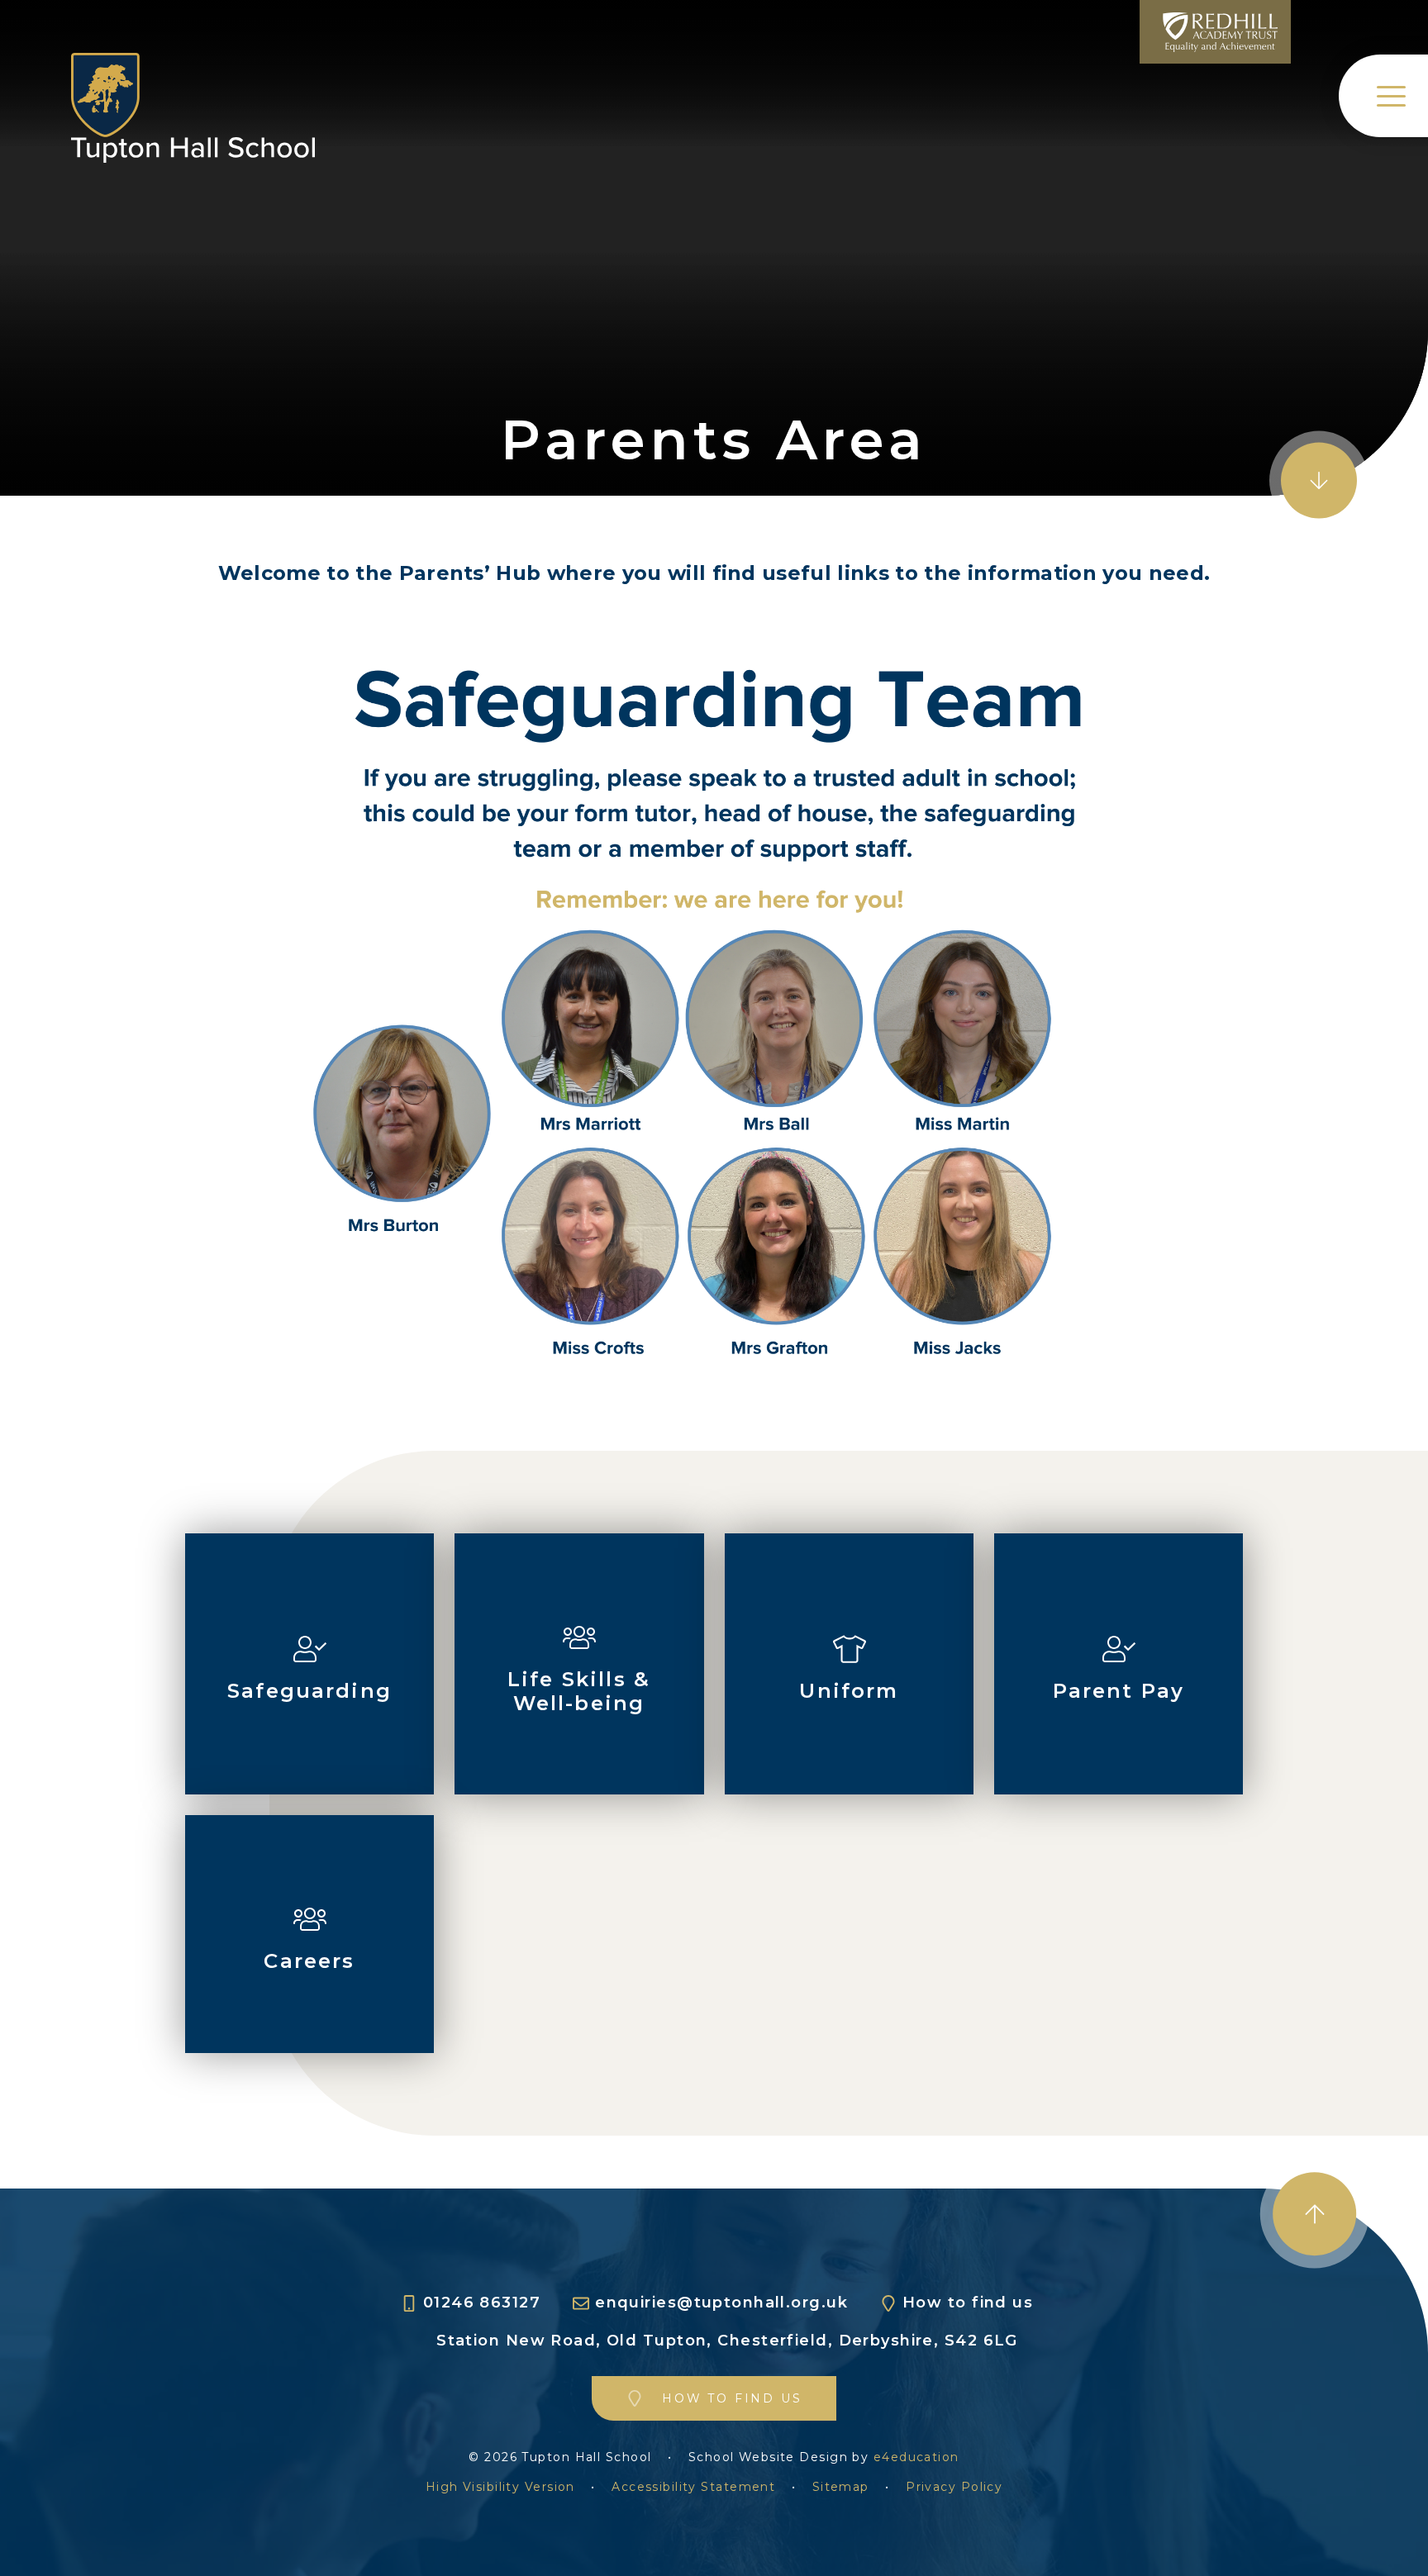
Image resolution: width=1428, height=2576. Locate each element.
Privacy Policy (954, 2487)
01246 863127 (482, 2303)
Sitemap (841, 2487)
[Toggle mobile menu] (1383, 96)
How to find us (968, 2303)
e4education (916, 2457)
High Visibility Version (500, 2487)
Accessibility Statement (693, 2487)
